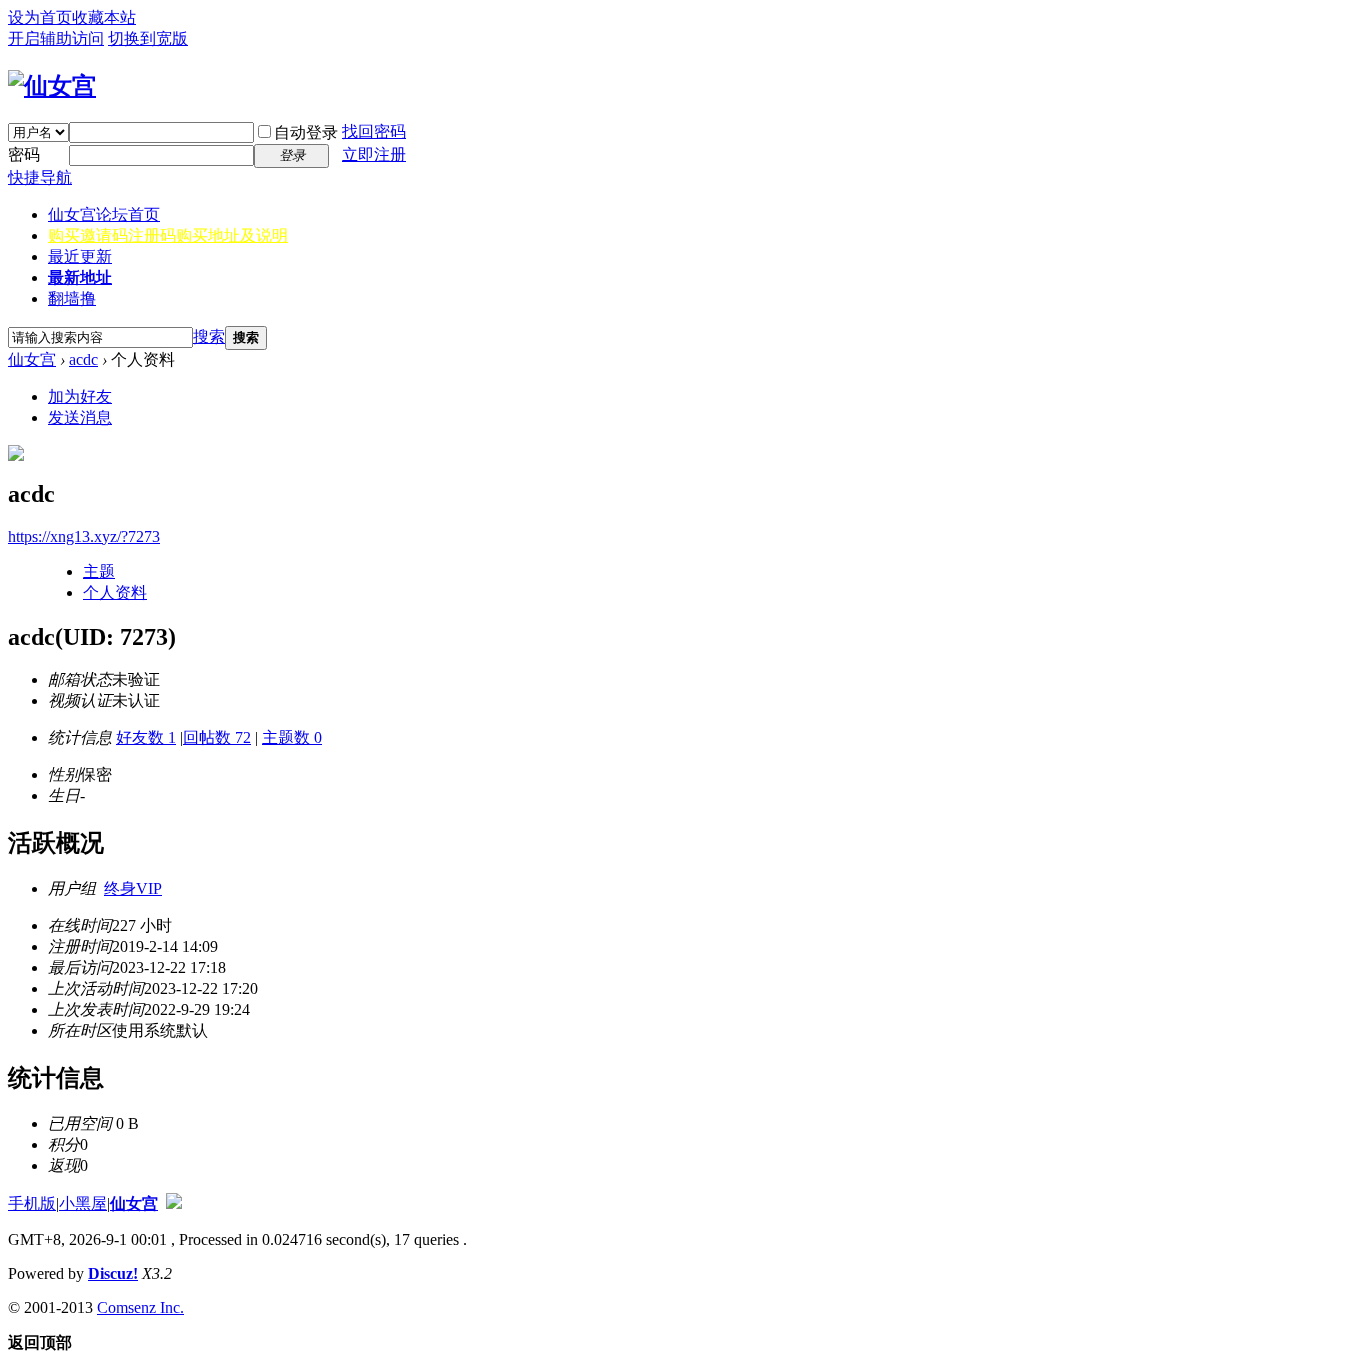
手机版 (32, 1203)
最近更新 (80, 256)
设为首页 (40, 17)
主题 (99, 571)
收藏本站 (104, 17)
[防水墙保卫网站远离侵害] (174, 1203)
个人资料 (115, 592)
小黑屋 (83, 1203)
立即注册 (374, 154)
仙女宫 (104, 214)
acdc (83, 359)
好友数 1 (146, 737)
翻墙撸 (72, 298)
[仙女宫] (52, 86)
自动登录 (306, 132)
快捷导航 (40, 177)
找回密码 (374, 131)
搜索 (209, 336)
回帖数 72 (217, 737)
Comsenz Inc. (140, 1307)
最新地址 (80, 277)
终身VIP (133, 888)
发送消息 (80, 417)
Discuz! (113, 1273)
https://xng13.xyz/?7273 (84, 536)
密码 (24, 154)
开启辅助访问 (56, 38)
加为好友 (80, 396)
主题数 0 (292, 737)
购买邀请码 (168, 235)
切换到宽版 (148, 38)
